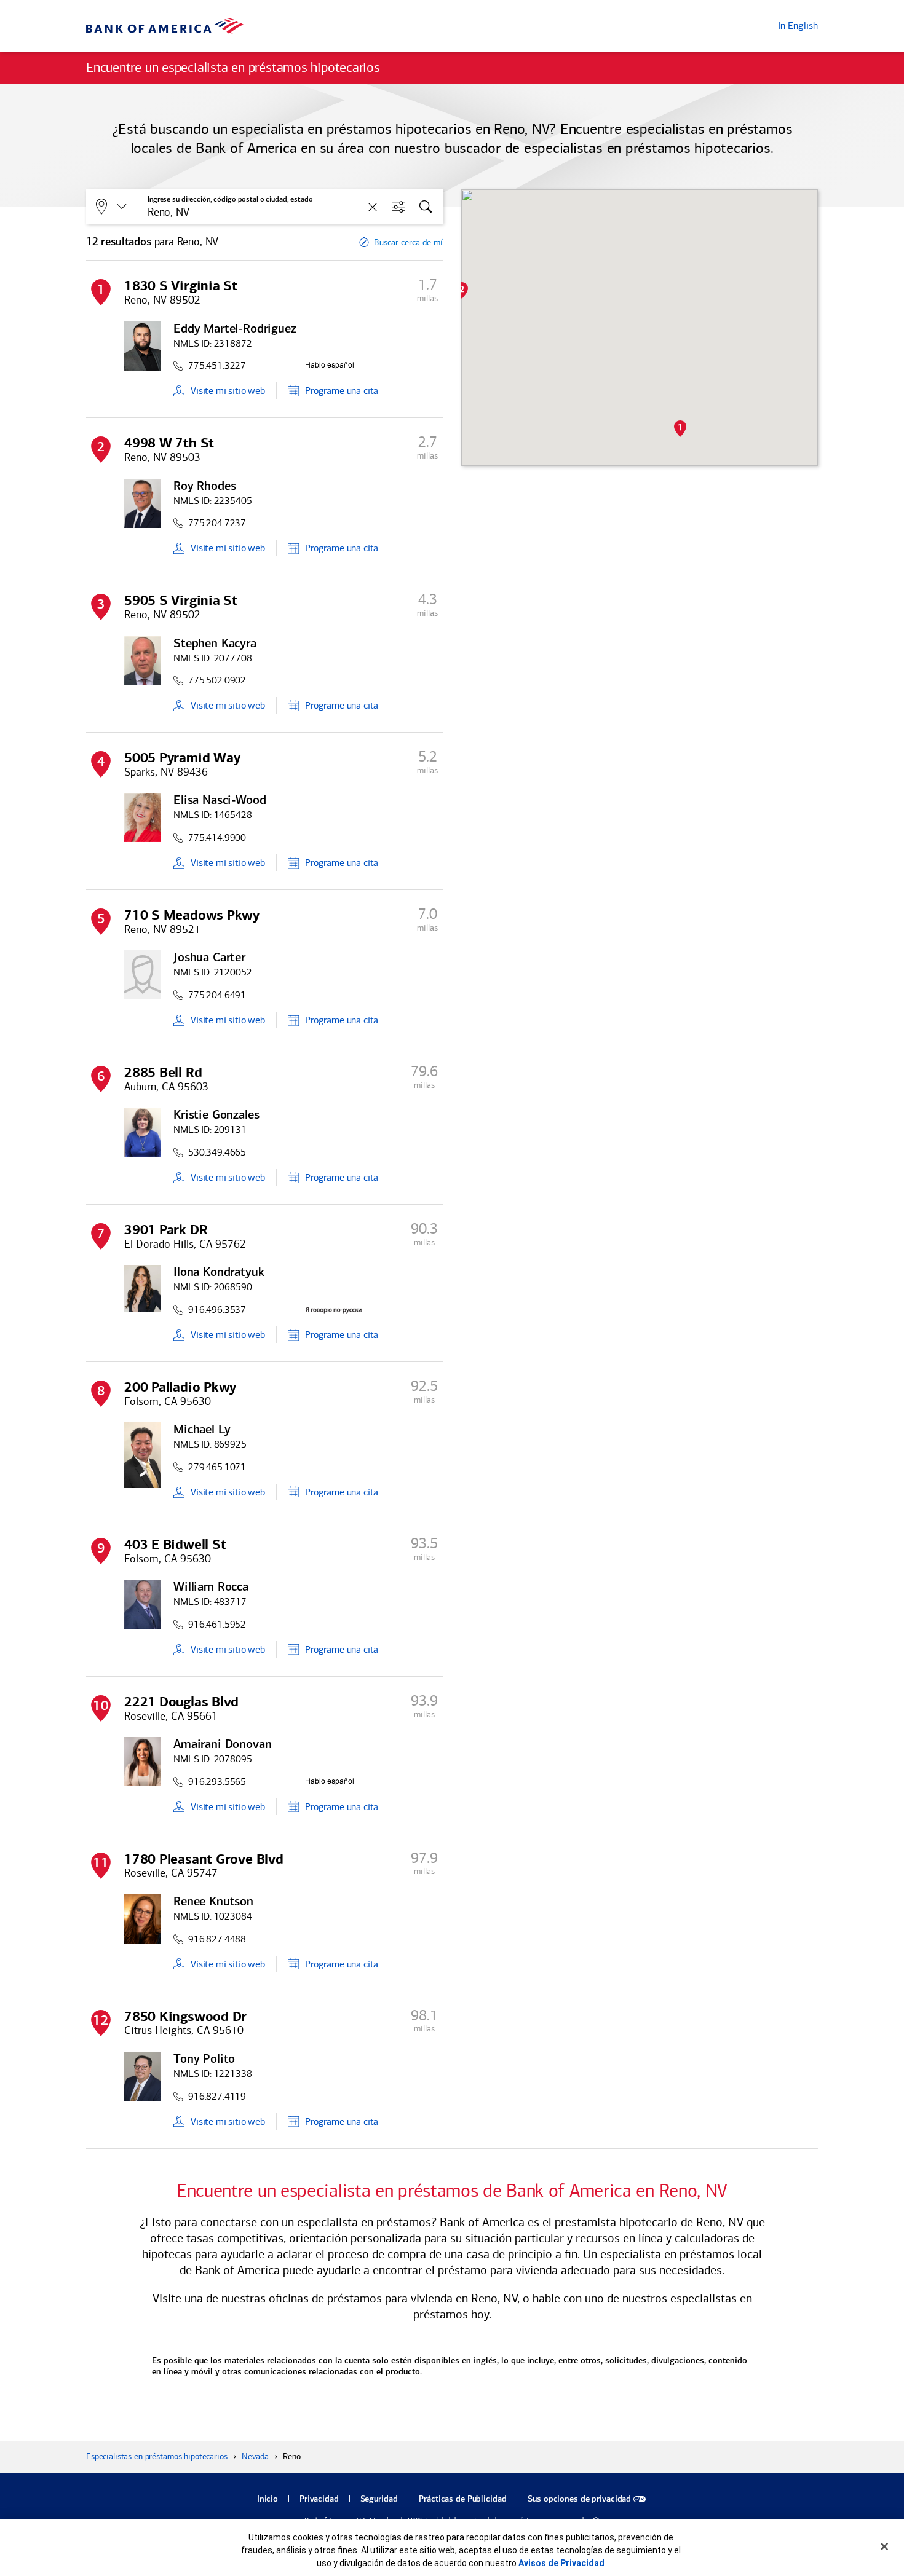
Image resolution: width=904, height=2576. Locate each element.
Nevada (255, 2456)
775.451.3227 (217, 365)
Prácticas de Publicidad (462, 2499)
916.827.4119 (217, 2096)
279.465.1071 (217, 1467)
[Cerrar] (884, 2546)
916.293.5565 (217, 1782)
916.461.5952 (217, 1624)
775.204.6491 (217, 995)
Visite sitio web (228, 391)
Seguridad (379, 2499)
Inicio (268, 2499)
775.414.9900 (217, 837)
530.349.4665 (217, 1152)
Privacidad (319, 2499)
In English (798, 26)
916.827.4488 (217, 1939)
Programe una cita (342, 391)
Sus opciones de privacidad (579, 2499)
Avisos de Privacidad (561, 2563)
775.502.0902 (217, 680)
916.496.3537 (217, 1310)
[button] (680, 429)
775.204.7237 (217, 523)
